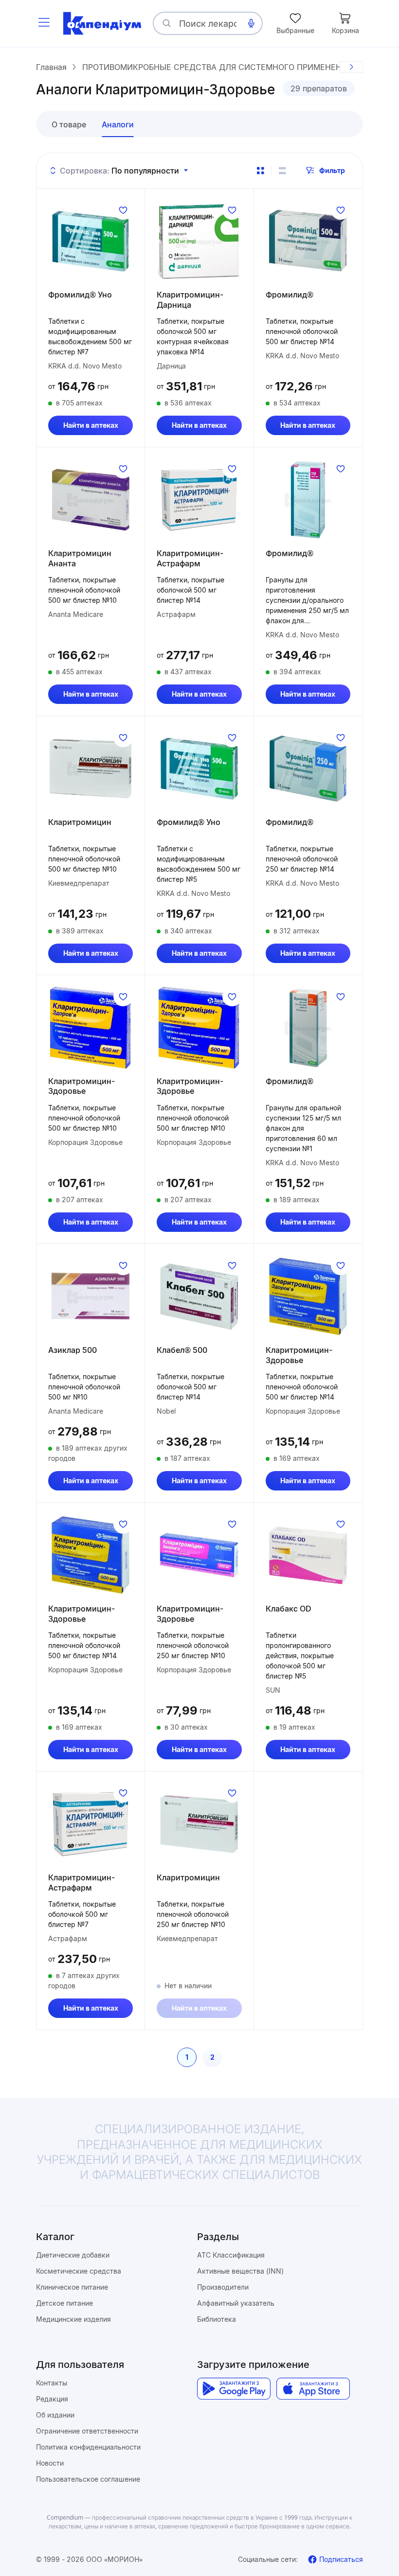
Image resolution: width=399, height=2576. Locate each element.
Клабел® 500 (182, 1350)
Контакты (52, 2383)
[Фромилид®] (308, 241)
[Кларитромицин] (91, 769)
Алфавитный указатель (236, 2303)
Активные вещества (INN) (240, 2271)
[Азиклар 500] (91, 1297)
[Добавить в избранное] (123, 210)
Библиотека (217, 2319)
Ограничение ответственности (87, 2431)
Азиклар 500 (73, 1350)
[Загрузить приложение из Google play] (234, 2389)
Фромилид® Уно (80, 295)
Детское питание (64, 2303)
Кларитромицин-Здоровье (82, 1086)
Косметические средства (79, 2271)
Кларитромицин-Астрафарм (190, 558)
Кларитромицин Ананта (80, 558)
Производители (223, 2287)
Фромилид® (290, 295)
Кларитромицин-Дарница (190, 300)
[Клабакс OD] (308, 1555)
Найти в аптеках (91, 425)
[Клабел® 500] (199, 1297)
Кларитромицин (80, 822)
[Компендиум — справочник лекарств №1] (102, 23)
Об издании (55, 2415)
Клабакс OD (289, 1609)
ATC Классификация (231, 2255)
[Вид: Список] (282, 171)
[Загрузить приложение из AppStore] (313, 2389)
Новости (50, 2463)
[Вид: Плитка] (260, 171)
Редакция (52, 2399)
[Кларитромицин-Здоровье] (91, 1028)
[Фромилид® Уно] (91, 241)
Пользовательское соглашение (88, 2479)
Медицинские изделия (73, 2319)
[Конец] (351, 67)
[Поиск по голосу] (251, 23)
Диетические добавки (73, 2255)
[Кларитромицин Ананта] (91, 500)
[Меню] (44, 23)
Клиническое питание (72, 2287)
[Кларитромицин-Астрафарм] (199, 500)
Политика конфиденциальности (88, 2447)
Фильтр (332, 170)
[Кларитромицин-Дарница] (199, 241)
